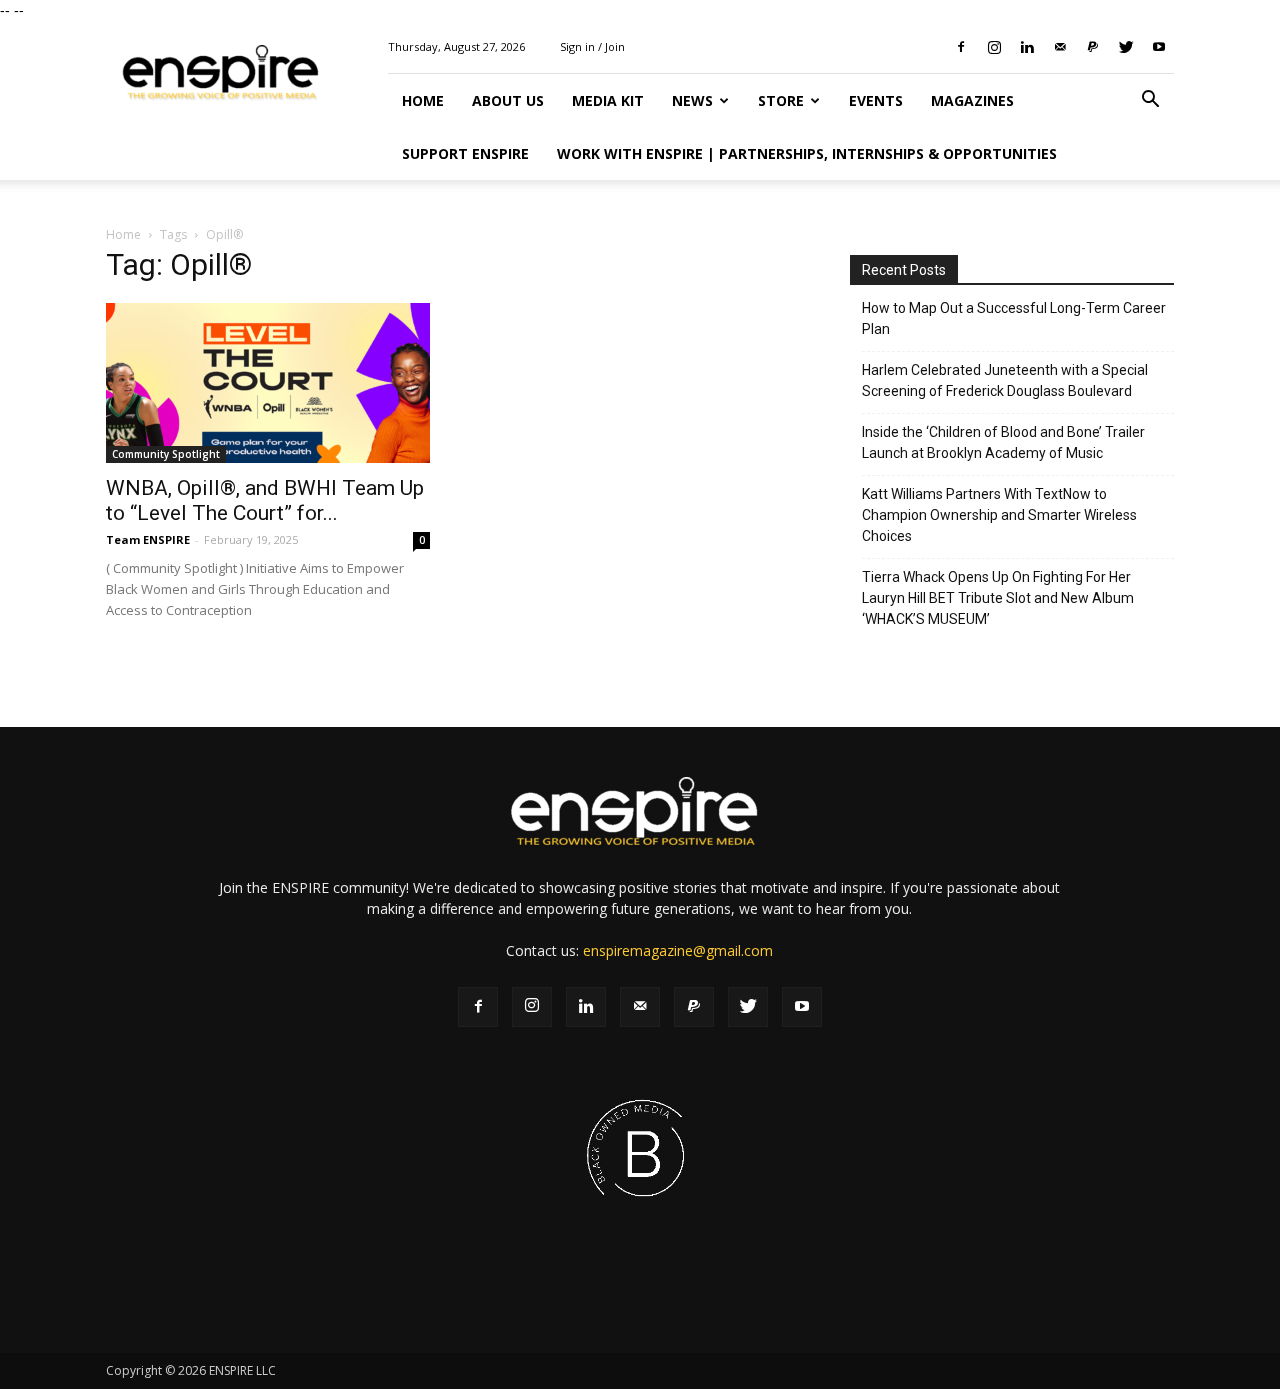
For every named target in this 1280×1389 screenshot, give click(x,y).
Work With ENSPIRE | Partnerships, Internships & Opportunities (807, 153)
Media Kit (608, 100)
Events (876, 100)
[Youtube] (1159, 47)
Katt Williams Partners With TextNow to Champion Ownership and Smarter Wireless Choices (999, 515)
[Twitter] (1126, 47)
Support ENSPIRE (465, 153)
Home (423, 100)
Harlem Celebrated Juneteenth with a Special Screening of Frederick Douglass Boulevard (1005, 380)
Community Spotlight (166, 454)
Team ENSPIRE (148, 539)
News (692, 100)
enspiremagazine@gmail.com (678, 950)
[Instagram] (994, 47)
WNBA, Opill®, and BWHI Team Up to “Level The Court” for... (265, 500)
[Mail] (1060, 47)
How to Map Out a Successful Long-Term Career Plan (1014, 318)
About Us (508, 100)
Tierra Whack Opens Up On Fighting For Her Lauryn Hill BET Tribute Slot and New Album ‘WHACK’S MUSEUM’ (998, 598)
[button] (1150, 101)
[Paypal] (1093, 47)
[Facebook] (961, 47)
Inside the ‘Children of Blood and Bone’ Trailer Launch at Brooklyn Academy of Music (1003, 442)
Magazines (972, 100)
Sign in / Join (592, 46)
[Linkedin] (1027, 47)
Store (781, 100)
